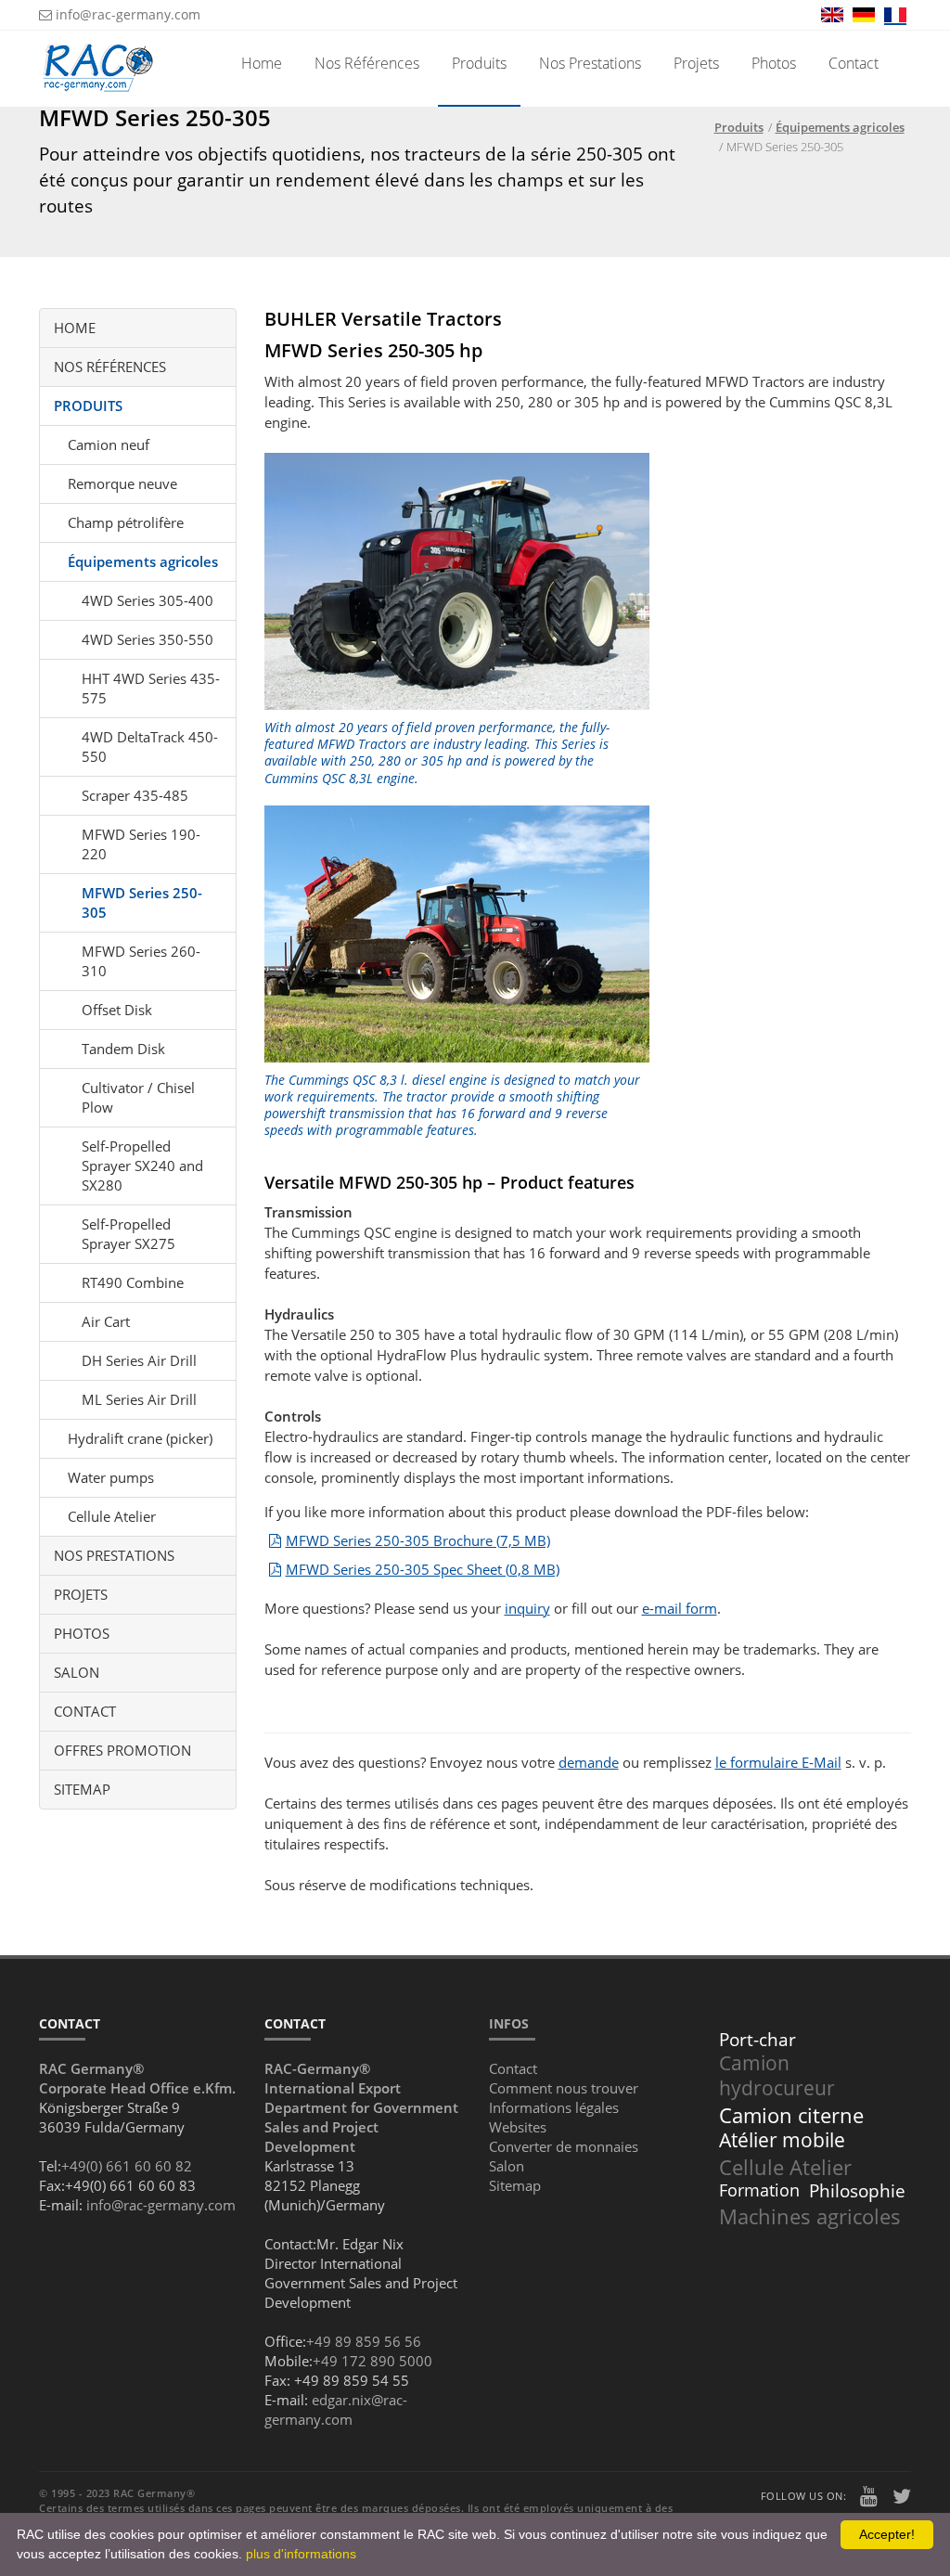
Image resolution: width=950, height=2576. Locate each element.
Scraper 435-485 (135, 795)
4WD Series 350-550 (148, 639)
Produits (479, 63)
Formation (759, 2190)
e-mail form (680, 1608)
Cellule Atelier (112, 1516)
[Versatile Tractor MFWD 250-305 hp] (457, 934)
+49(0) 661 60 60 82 (127, 2166)
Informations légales (554, 2107)
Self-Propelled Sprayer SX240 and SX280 (142, 1166)
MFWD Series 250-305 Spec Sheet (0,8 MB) (423, 1569)
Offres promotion (122, 1750)
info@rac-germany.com (126, 14)
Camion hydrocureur (777, 2075)
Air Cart (106, 1321)
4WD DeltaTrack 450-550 (150, 747)
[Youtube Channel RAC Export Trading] (869, 2498)
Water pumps (111, 1477)
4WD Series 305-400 (148, 600)
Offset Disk (117, 1010)
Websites (518, 2127)
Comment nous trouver (564, 2088)
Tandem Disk (123, 1049)
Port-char (757, 2040)
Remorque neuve (122, 483)
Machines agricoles (810, 2216)
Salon (77, 1672)
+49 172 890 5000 (372, 2361)
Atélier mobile (782, 2140)
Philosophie (857, 2191)
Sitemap (82, 1789)
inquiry (527, 1608)
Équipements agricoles (143, 561)
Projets (696, 63)
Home (262, 63)
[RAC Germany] (98, 54)
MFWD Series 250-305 (142, 902)
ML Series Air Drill (139, 1399)
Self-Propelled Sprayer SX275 (128, 1234)
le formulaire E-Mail (778, 1762)
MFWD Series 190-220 (141, 844)
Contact (854, 63)
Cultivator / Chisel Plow (138, 1097)
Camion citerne (791, 2115)
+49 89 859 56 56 (364, 2341)
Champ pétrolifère (126, 522)
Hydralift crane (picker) (140, 1438)
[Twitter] (902, 2498)
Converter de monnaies (564, 2146)
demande (589, 1762)
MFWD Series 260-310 (141, 961)
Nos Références (367, 63)
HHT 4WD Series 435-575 (151, 688)
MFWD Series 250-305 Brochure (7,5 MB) (418, 1540)
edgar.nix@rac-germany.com (336, 2409)
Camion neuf (109, 444)
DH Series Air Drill (139, 1360)
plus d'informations (301, 2554)
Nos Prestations (590, 63)
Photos (774, 63)
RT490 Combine (133, 1282)
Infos (509, 2023)
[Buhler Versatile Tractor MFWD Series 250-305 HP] (457, 581)
